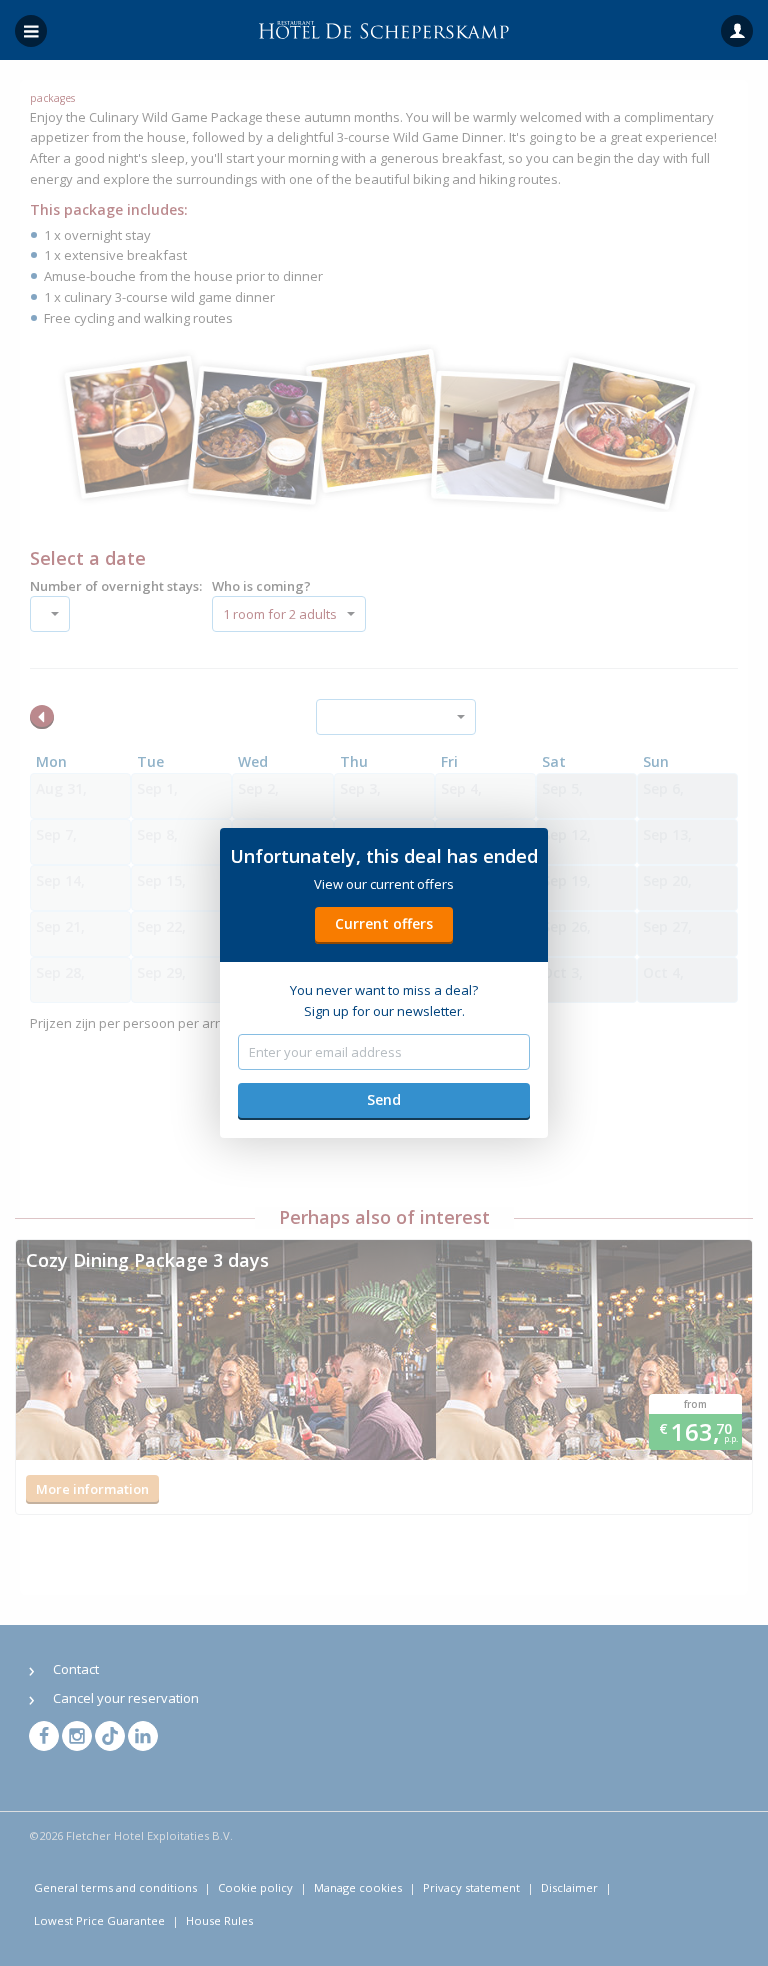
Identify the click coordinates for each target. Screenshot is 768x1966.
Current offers (384, 923)
